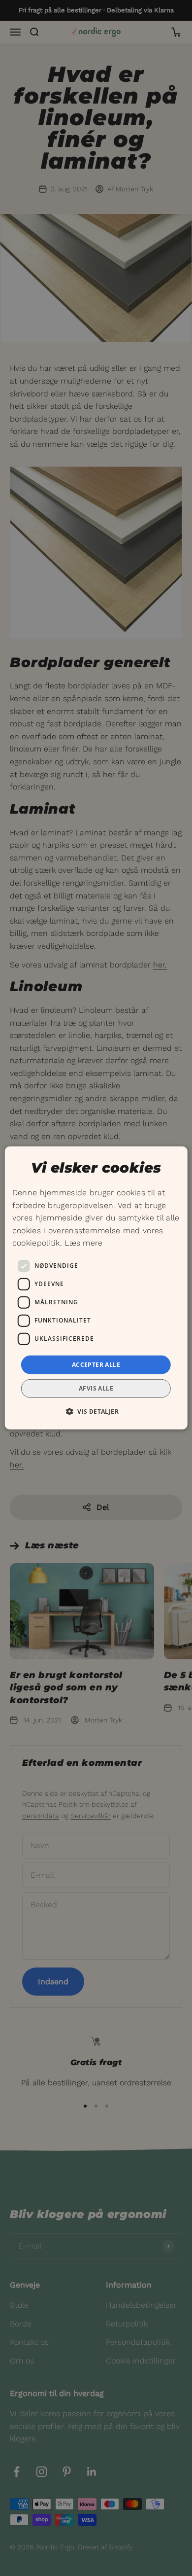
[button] (96, 1411)
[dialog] (96, 1288)
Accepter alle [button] (96, 1365)
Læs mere (83, 1243)
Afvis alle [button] (96, 1388)
